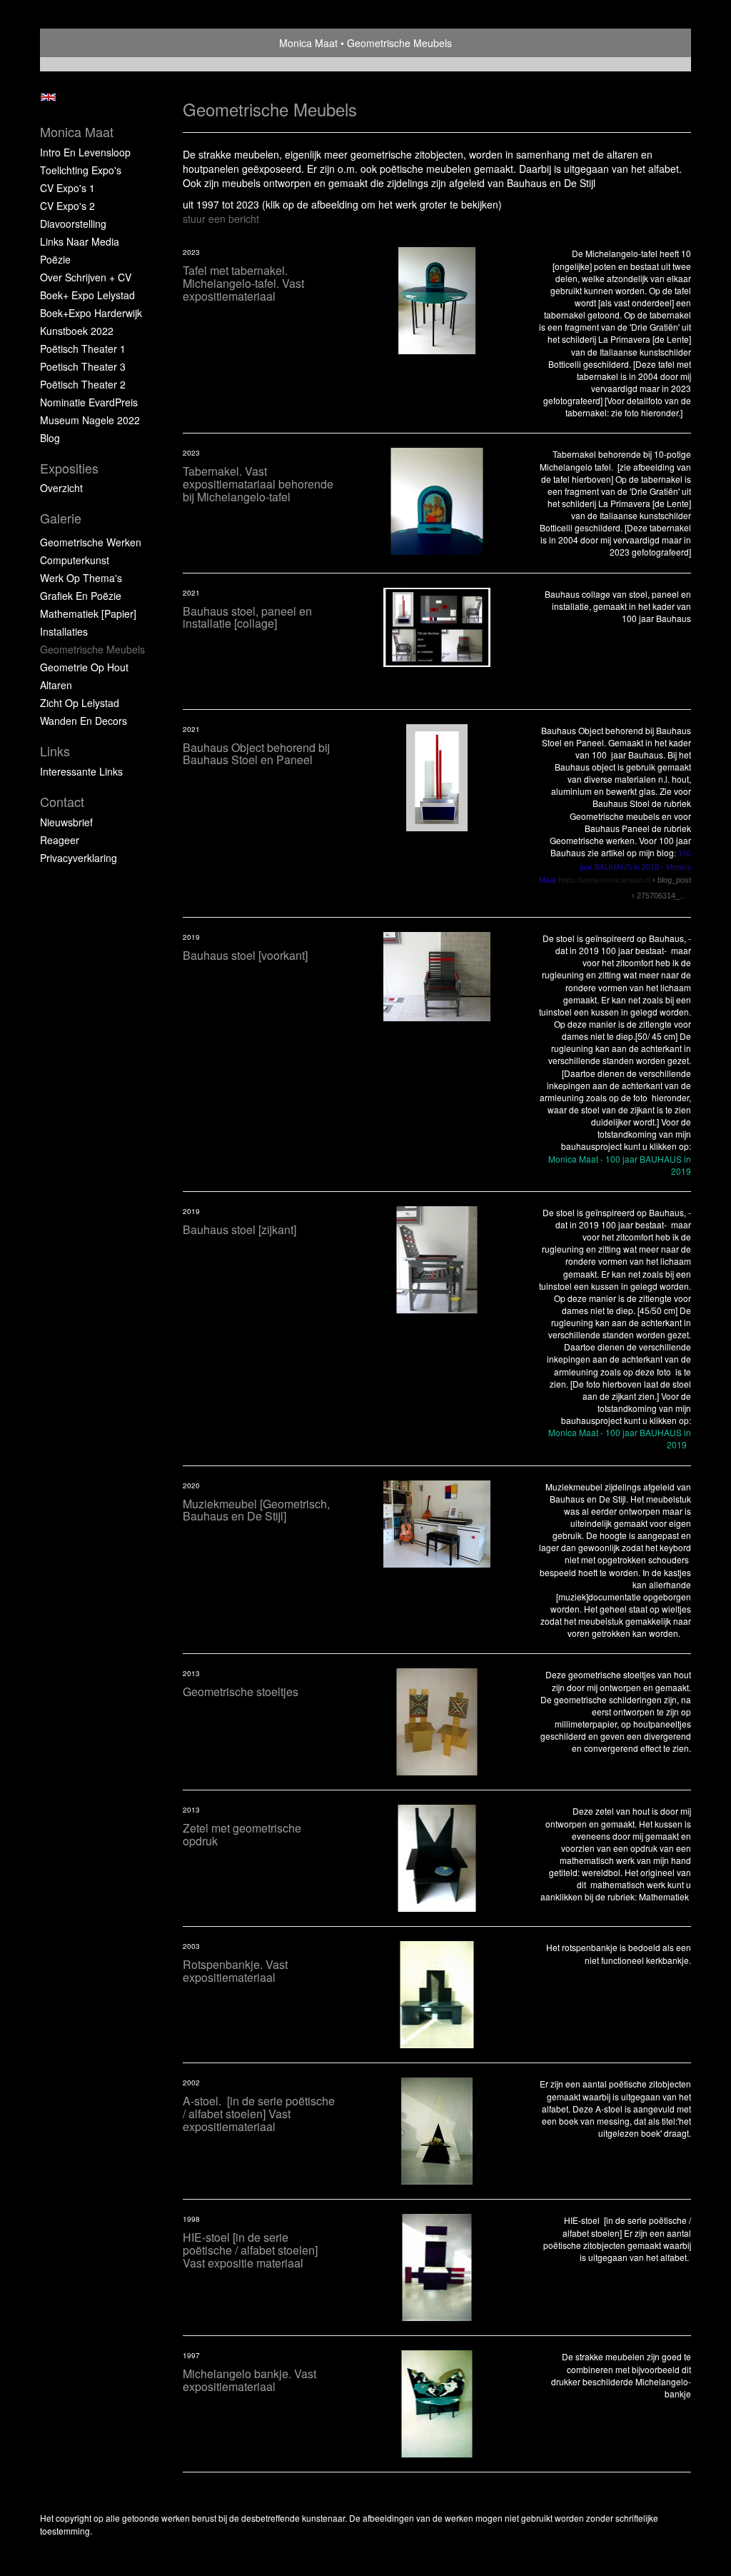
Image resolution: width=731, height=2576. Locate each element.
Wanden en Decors (84, 721)
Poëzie (55, 259)
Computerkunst (75, 560)
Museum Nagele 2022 (90, 420)
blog (50, 438)
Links (55, 751)
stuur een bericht (221, 219)
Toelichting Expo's (81, 170)
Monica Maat (308, 43)
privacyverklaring (79, 858)
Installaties (64, 631)
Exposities (69, 468)
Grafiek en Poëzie (81, 596)
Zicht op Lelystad (80, 703)
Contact (62, 802)
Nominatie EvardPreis (89, 402)
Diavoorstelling (73, 224)
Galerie (61, 518)
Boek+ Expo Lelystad (87, 295)
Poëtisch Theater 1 (83, 349)
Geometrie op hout (84, 667)
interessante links (81, 771)
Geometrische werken (91, 542)
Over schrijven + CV (86, 277)
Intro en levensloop (85, 152)
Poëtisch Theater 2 (83, 384)
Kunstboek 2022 (77, 331)
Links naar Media (80, 241)
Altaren (56, 685)
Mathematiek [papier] (88, 613)
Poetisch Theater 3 (83, 366)
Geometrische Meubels (92, 649)
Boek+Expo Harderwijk (91, 313)
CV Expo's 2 (67, 206)
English (48, 97)
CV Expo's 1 (67, 188)
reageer (60, 840)
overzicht (61, 488)
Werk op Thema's (81, 578)
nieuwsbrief (66, 822)
